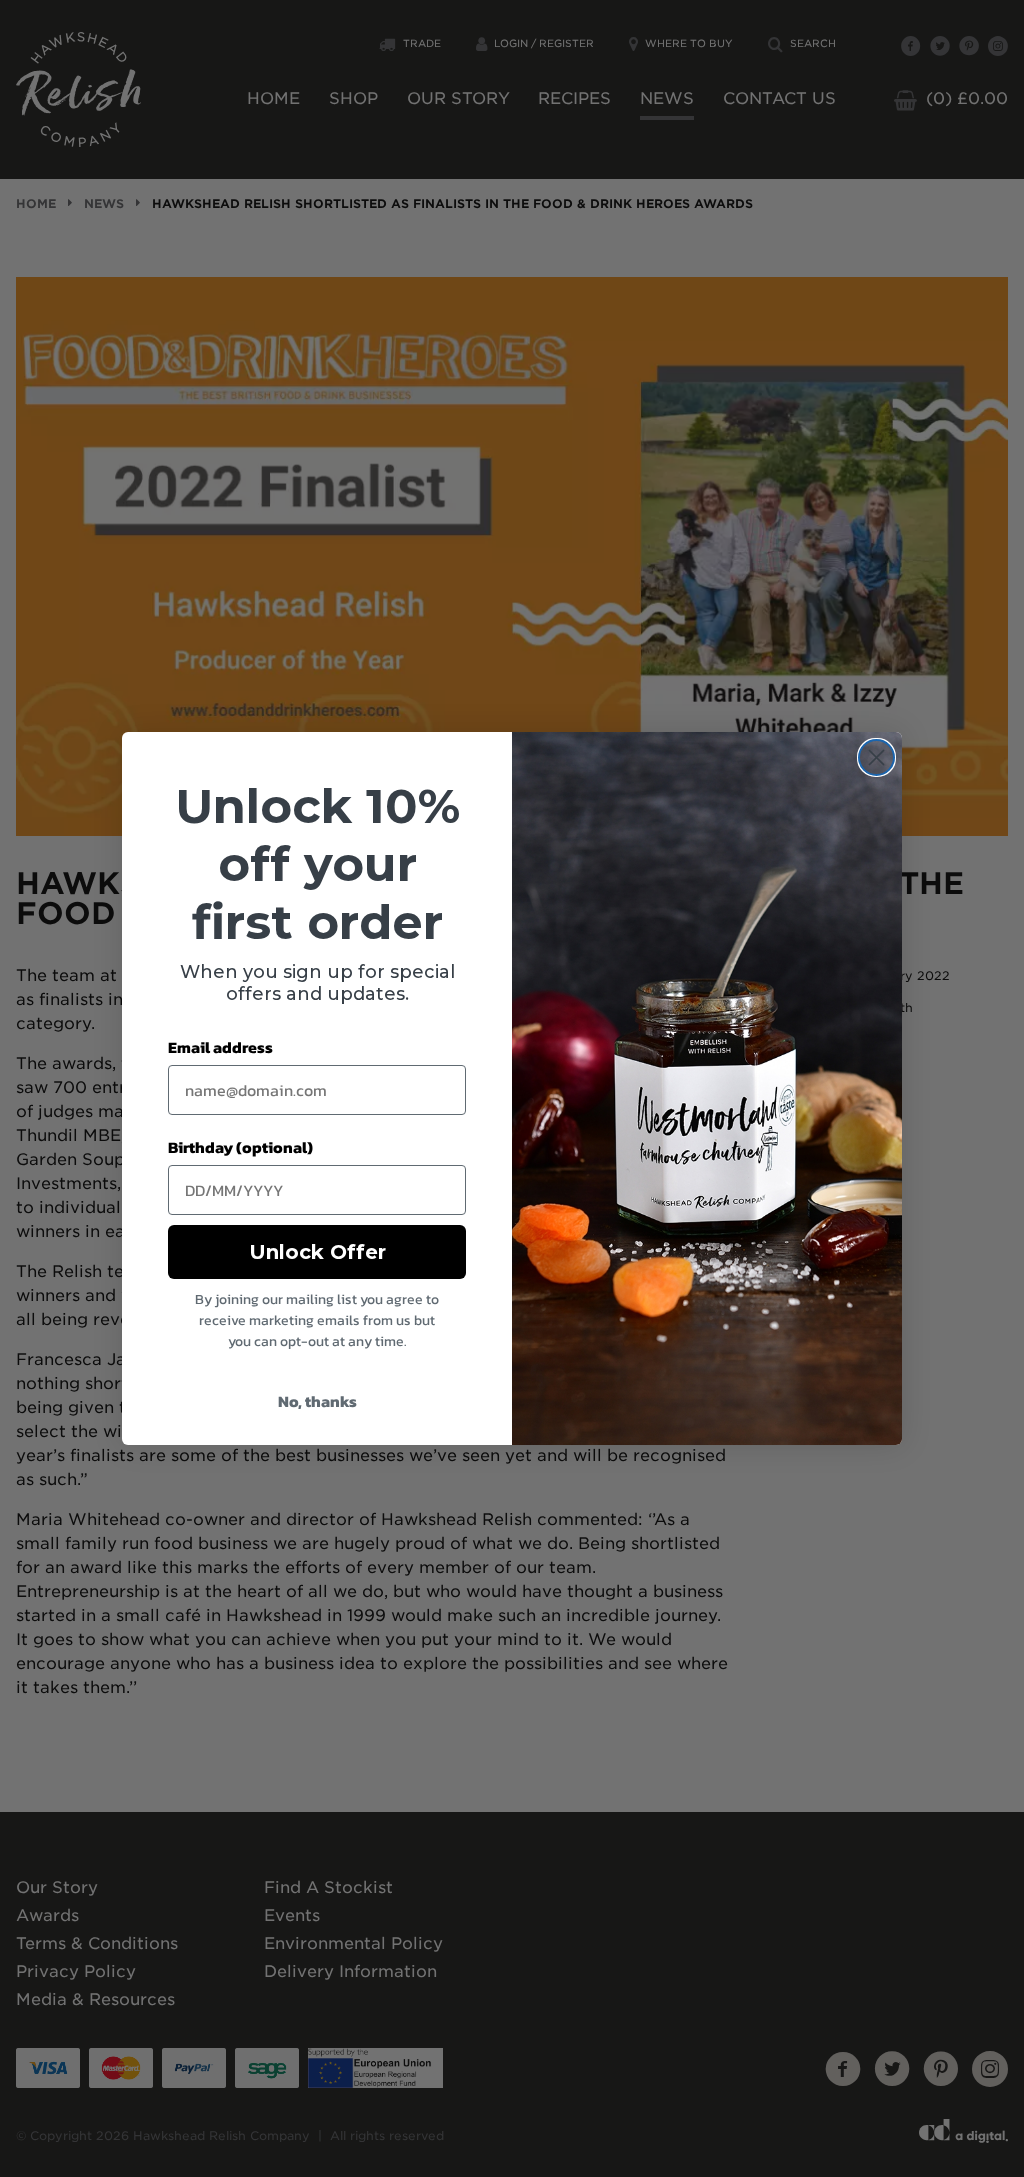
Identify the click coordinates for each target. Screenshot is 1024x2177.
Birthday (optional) (240, 1147)
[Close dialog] (876, 757)
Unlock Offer (317, 1252)
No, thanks (317, 1401)
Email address (220, 1047)
